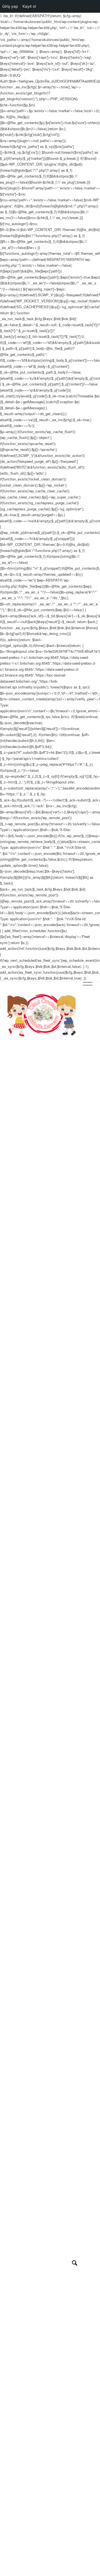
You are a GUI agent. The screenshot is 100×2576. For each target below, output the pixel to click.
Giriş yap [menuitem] (10, 6)
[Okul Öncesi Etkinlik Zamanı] (42, 1015)
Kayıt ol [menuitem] (29, 6)
